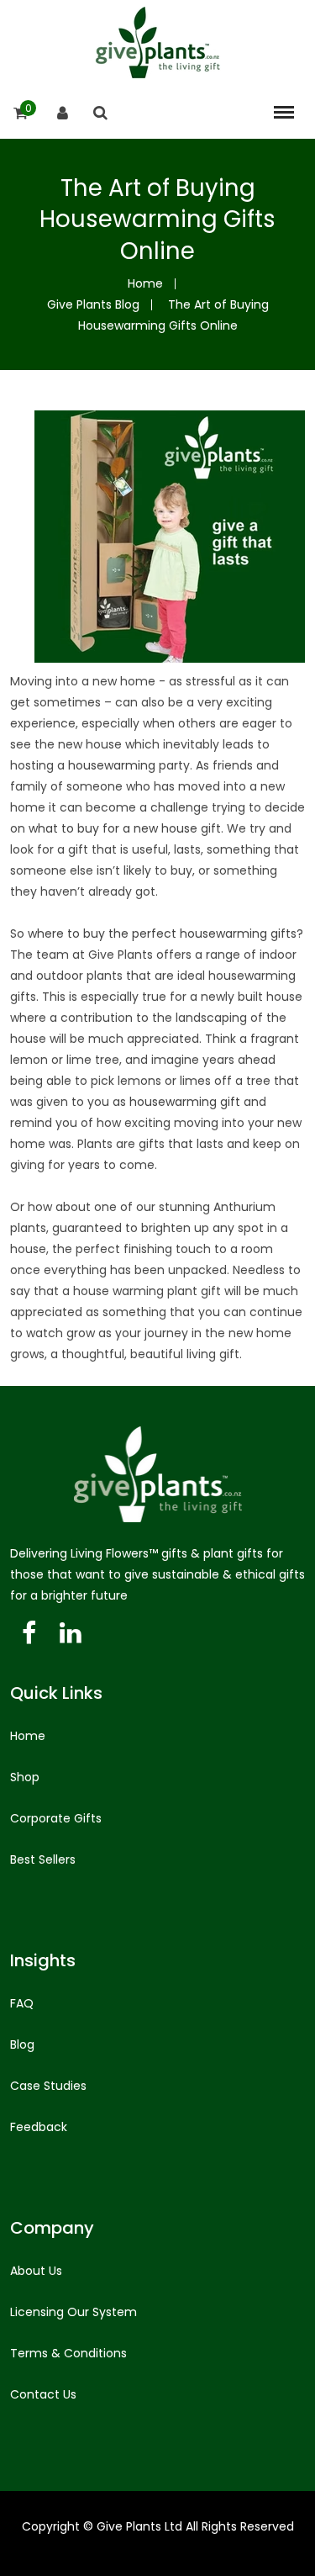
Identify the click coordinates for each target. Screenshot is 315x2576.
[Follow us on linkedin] (70, 1634)
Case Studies (48, 2086)
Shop (25, 1777)
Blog (22, 2044)
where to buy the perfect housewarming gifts (162, 934)
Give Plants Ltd (139, 2526)
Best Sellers (43, 1859)
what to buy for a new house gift (125, 828)
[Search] (100, 113)
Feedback (39, 2127)
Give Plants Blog (93, 304)
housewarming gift (185, 1102)
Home (145, 283)
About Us (36, 2271)
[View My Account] (63, 113)
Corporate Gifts (56, 1818)
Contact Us (43, 2394)
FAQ (22, 2003)
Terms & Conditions (68, 2353)
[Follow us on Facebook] (29, 1634)
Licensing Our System (73, 2312)
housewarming (112, 765)
